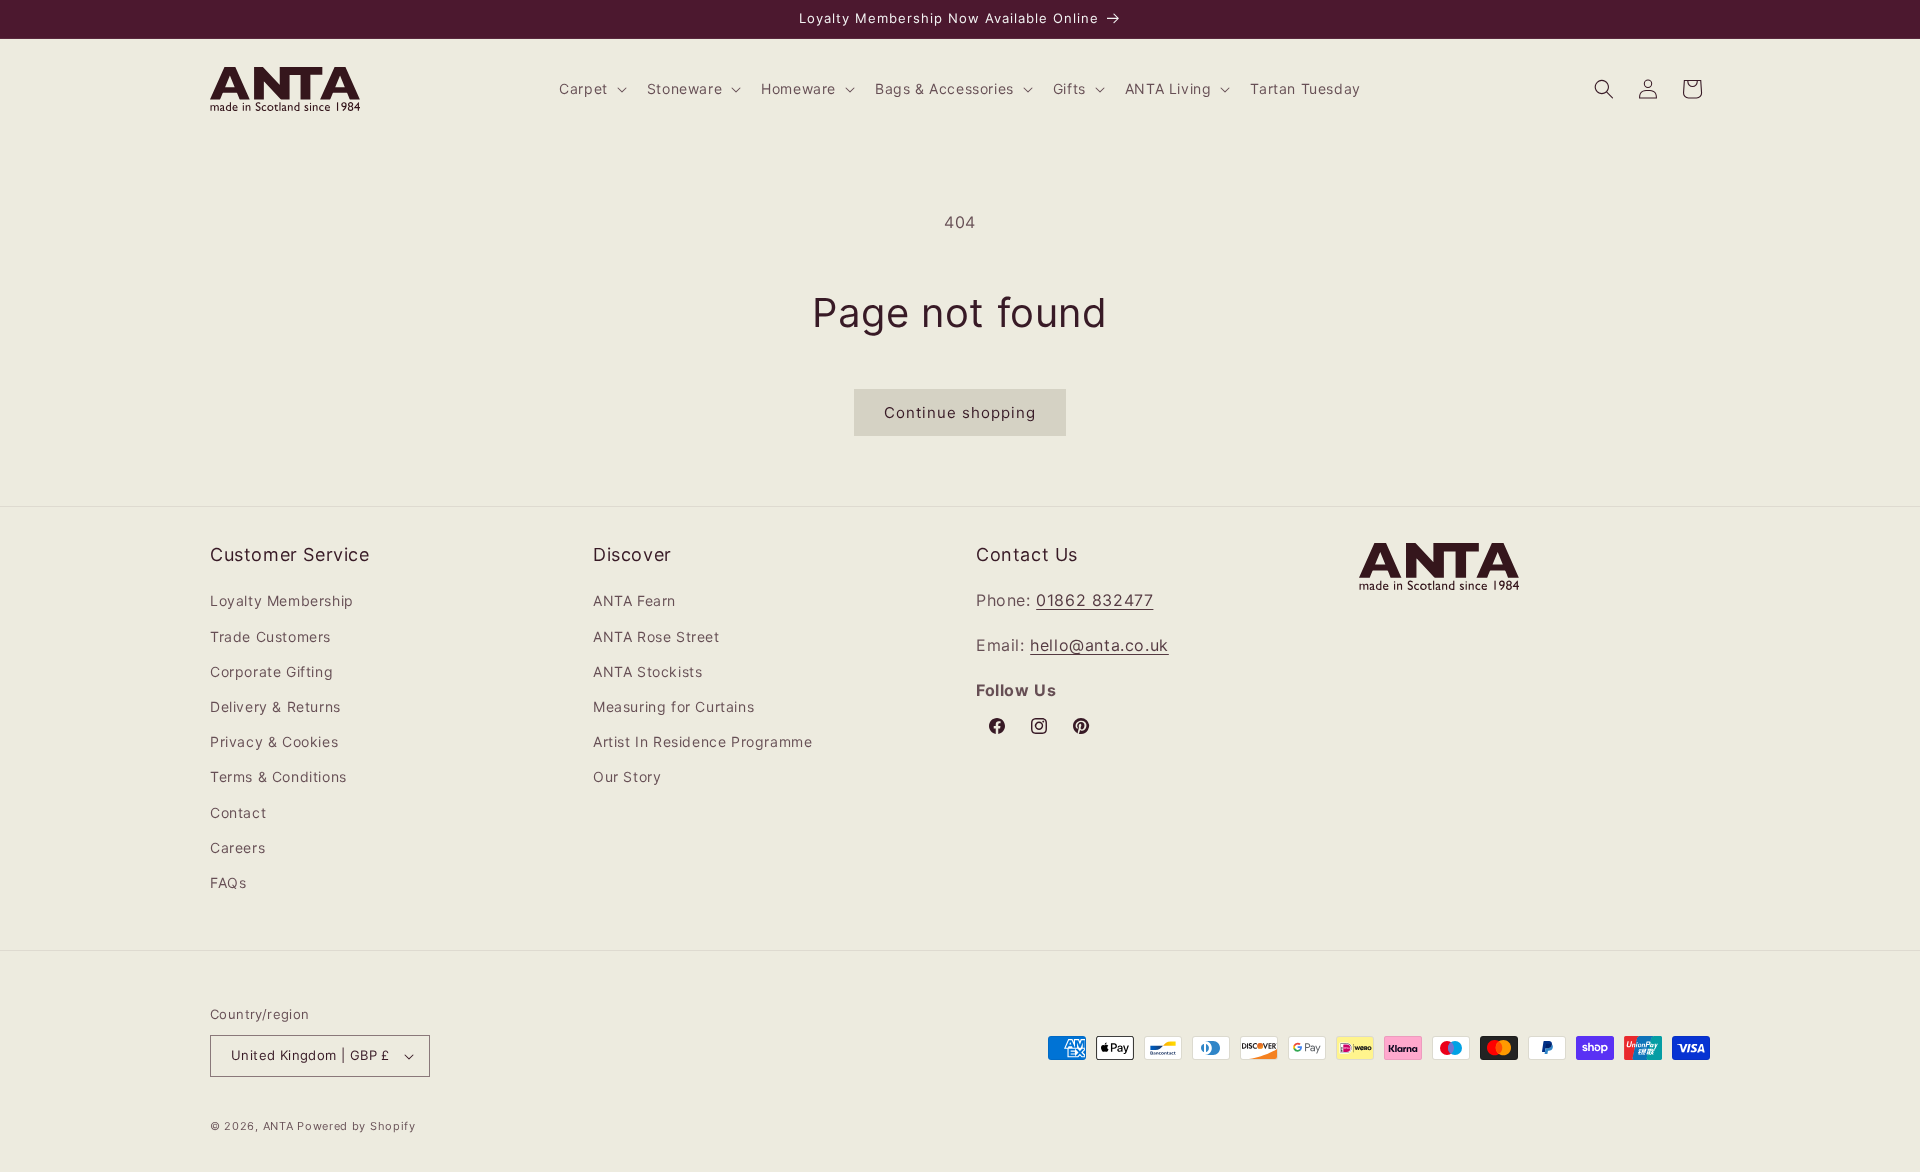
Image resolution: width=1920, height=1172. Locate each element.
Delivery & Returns (275, 706)
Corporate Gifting (271, 671)
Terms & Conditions (278, 776)
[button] (591, 89)
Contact (238, 812)
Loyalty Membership (282, 600)
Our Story (627, 776)
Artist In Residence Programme (702, 741)
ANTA (278, 1126)
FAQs (228, 882)
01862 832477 (1094, 600)
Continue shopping (960, 412)
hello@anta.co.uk (1099, 645)
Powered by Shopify (356, 1126)
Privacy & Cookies (274, 741)
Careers (237, 847)
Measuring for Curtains (673, 706)
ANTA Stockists (647, 671)
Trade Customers (270, 636)
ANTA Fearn (634, 600)
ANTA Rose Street (656, 636)
